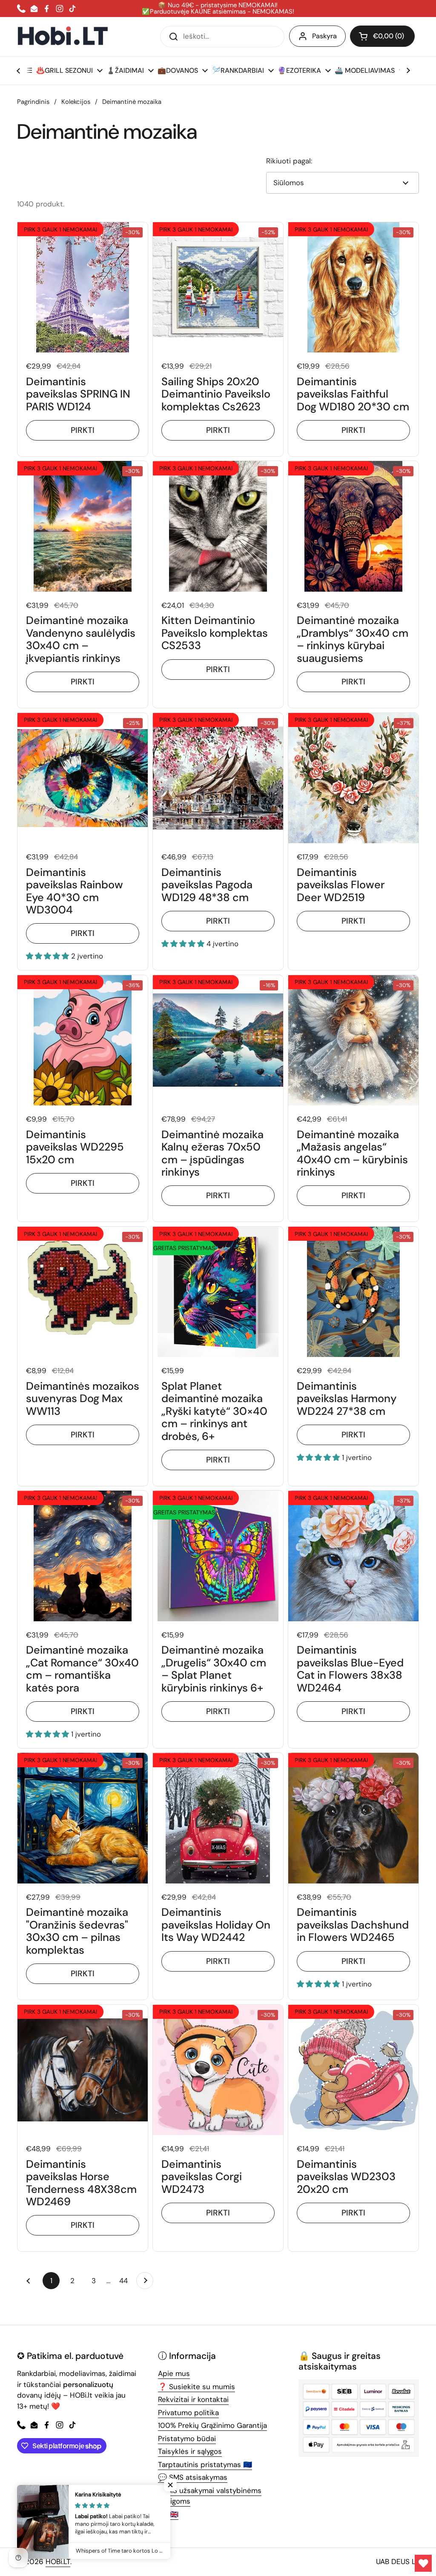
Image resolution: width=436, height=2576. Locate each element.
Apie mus (174, 2373)
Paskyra (324, 36)
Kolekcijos (76, 102)
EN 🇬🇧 (168, 2514)
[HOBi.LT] (63, 36)
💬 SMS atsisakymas (193, 2477)
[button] (382, 36)
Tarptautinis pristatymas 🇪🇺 (205, 2464)
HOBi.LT (58, 2562)
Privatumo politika (188, 2413)
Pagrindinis (33, 102)
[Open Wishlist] (423, 2563)
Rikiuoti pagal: (289, 161)
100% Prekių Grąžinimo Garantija (212, 2425)
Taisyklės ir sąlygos (190, 2451)
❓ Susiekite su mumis (196, 2387)
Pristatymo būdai (187, 2439)
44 (126, 2281)
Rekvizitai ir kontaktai (193, 2399)
